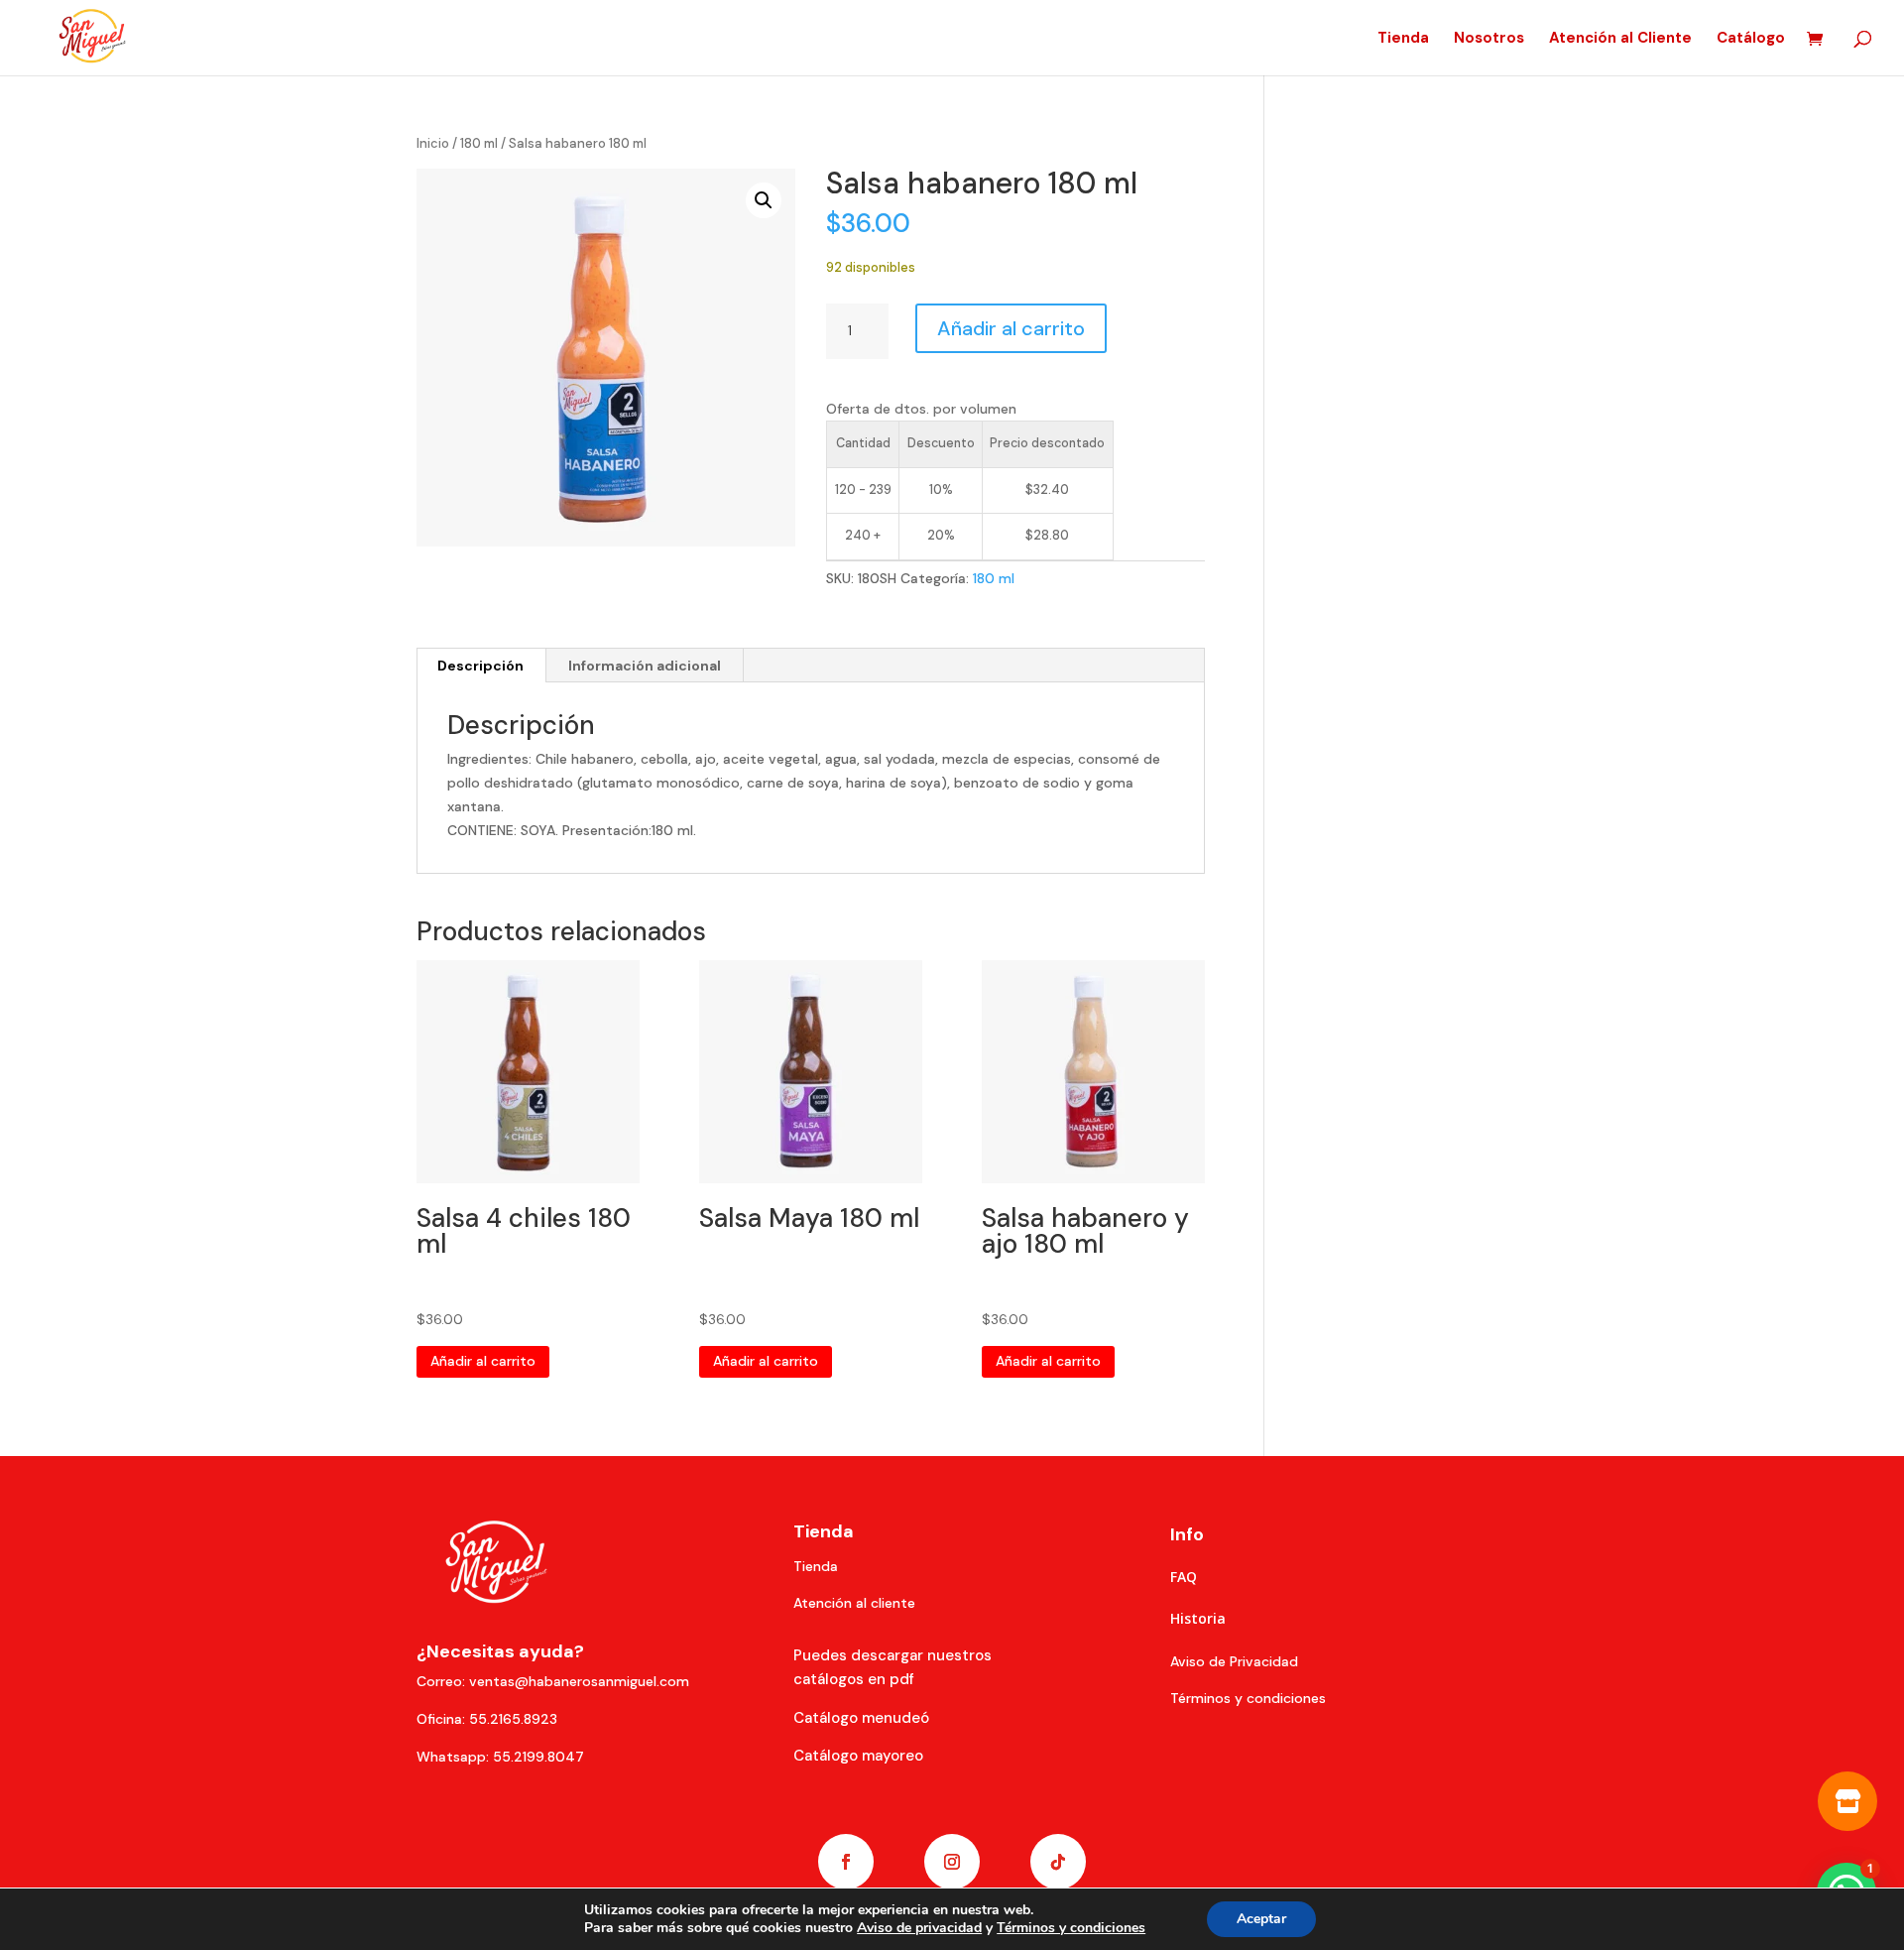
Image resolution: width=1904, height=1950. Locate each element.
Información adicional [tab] (645, 666)
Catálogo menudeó (861, 1718)
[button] (764, 200)
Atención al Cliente (1620, 39)
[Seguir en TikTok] (1058, 1862)
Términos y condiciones (1071, 1928)
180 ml (479, 143)
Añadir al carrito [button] (483, 1361)
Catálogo (1751, 39)
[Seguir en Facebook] (846, 1862)
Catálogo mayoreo (858, 1756)
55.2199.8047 (538, 1757)
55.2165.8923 (513, 1719)
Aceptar (1261, 1919)
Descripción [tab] (480, 666)
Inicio (433, 143)
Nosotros (1489, 39)
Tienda (1403, 39)
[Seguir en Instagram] (952, 1862)
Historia (1198, 1618)
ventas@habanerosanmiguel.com (579, 1681)
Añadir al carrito (1011, 328)
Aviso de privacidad (919, 1928)
